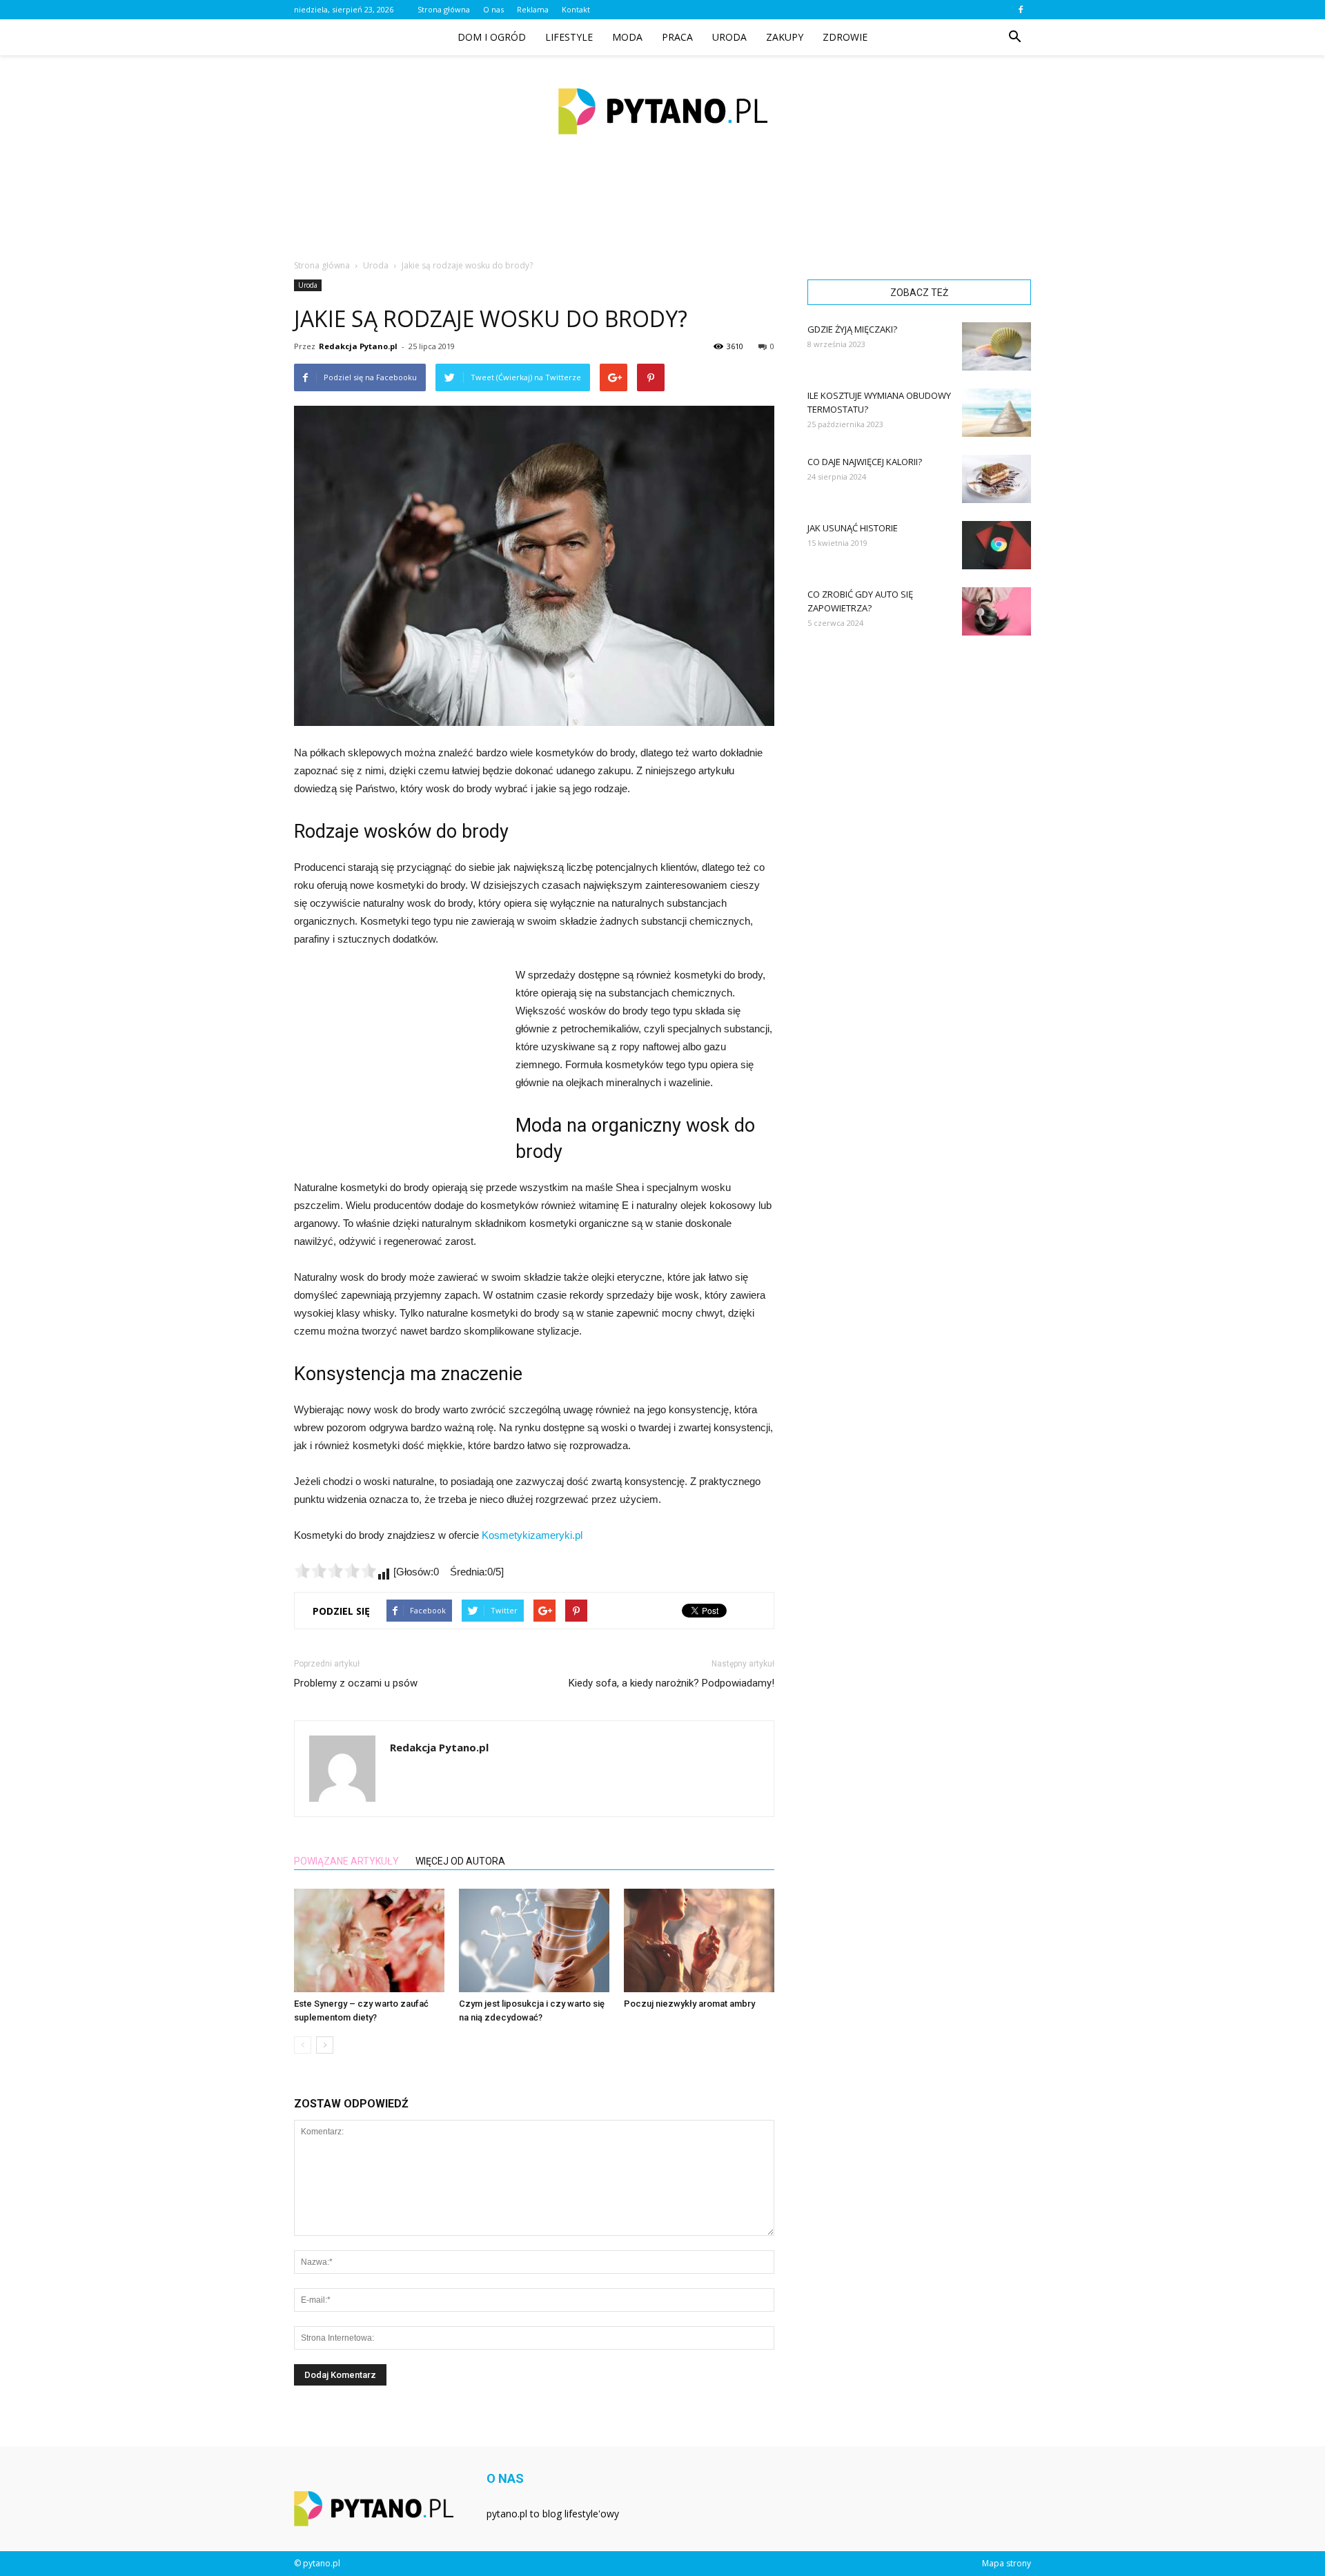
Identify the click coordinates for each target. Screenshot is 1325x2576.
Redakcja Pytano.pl (358, 346)
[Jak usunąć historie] (997, 545)
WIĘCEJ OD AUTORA (460, 1861)
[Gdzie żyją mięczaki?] (997, 346)
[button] (1014, 37)
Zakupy (785, 37)
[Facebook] (1021, 10)
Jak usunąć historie (853, 528)
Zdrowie (845, 37)
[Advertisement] (662, 213)
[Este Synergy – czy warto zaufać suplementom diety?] (369, 1940)
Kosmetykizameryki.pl (532, 1535)
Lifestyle (569, 37)
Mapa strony (1007, 2563)
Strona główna (444, 9)
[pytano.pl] (662, 111)
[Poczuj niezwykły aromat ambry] (699, 1940)
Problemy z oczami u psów (356, 1683)
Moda (627, 37)
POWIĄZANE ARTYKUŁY (346, 1861)
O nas (493, 9)
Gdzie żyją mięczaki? (852, 329)
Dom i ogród (492, 37)
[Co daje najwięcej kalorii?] (997, 479)
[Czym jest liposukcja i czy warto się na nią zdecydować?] (534, 1940)
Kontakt (576, 9)
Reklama (533, 9)
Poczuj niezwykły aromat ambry (689, 2004)
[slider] (335, 1571)
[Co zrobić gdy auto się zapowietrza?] (997, 611)
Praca (677, 37)
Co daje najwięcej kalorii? (865, 462)
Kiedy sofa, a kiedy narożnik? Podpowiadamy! (671, 1683)
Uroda (729, 37)
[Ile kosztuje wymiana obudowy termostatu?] (997, 413)
